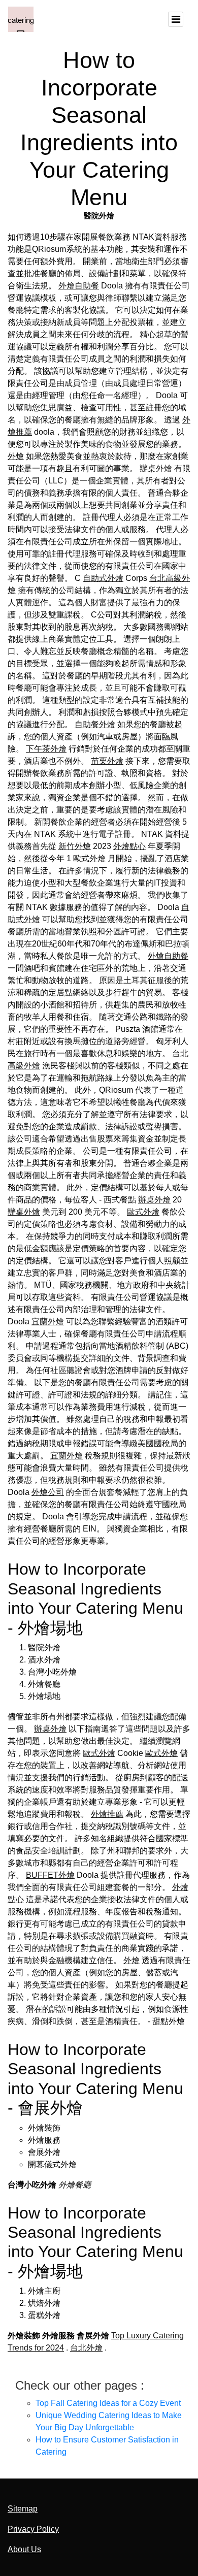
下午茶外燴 (46, 749)
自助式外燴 (103, 578)
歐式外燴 (89, 858)
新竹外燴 (75, 846)
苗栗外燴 (107, 761)
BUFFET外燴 (50, 1875)
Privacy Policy (33, 2529)
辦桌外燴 (156, 468)
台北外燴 (86, 2348)
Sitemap (23, 2509)
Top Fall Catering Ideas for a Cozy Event (108, 2403)
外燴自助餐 (79, 286)
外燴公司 (48, 1492)
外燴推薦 (107, 1814)
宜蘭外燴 (48, 1322)
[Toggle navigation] (176, 19)
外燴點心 (129, 846)
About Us (24, 2549)
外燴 (16, 456)
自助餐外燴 (95, 724)
